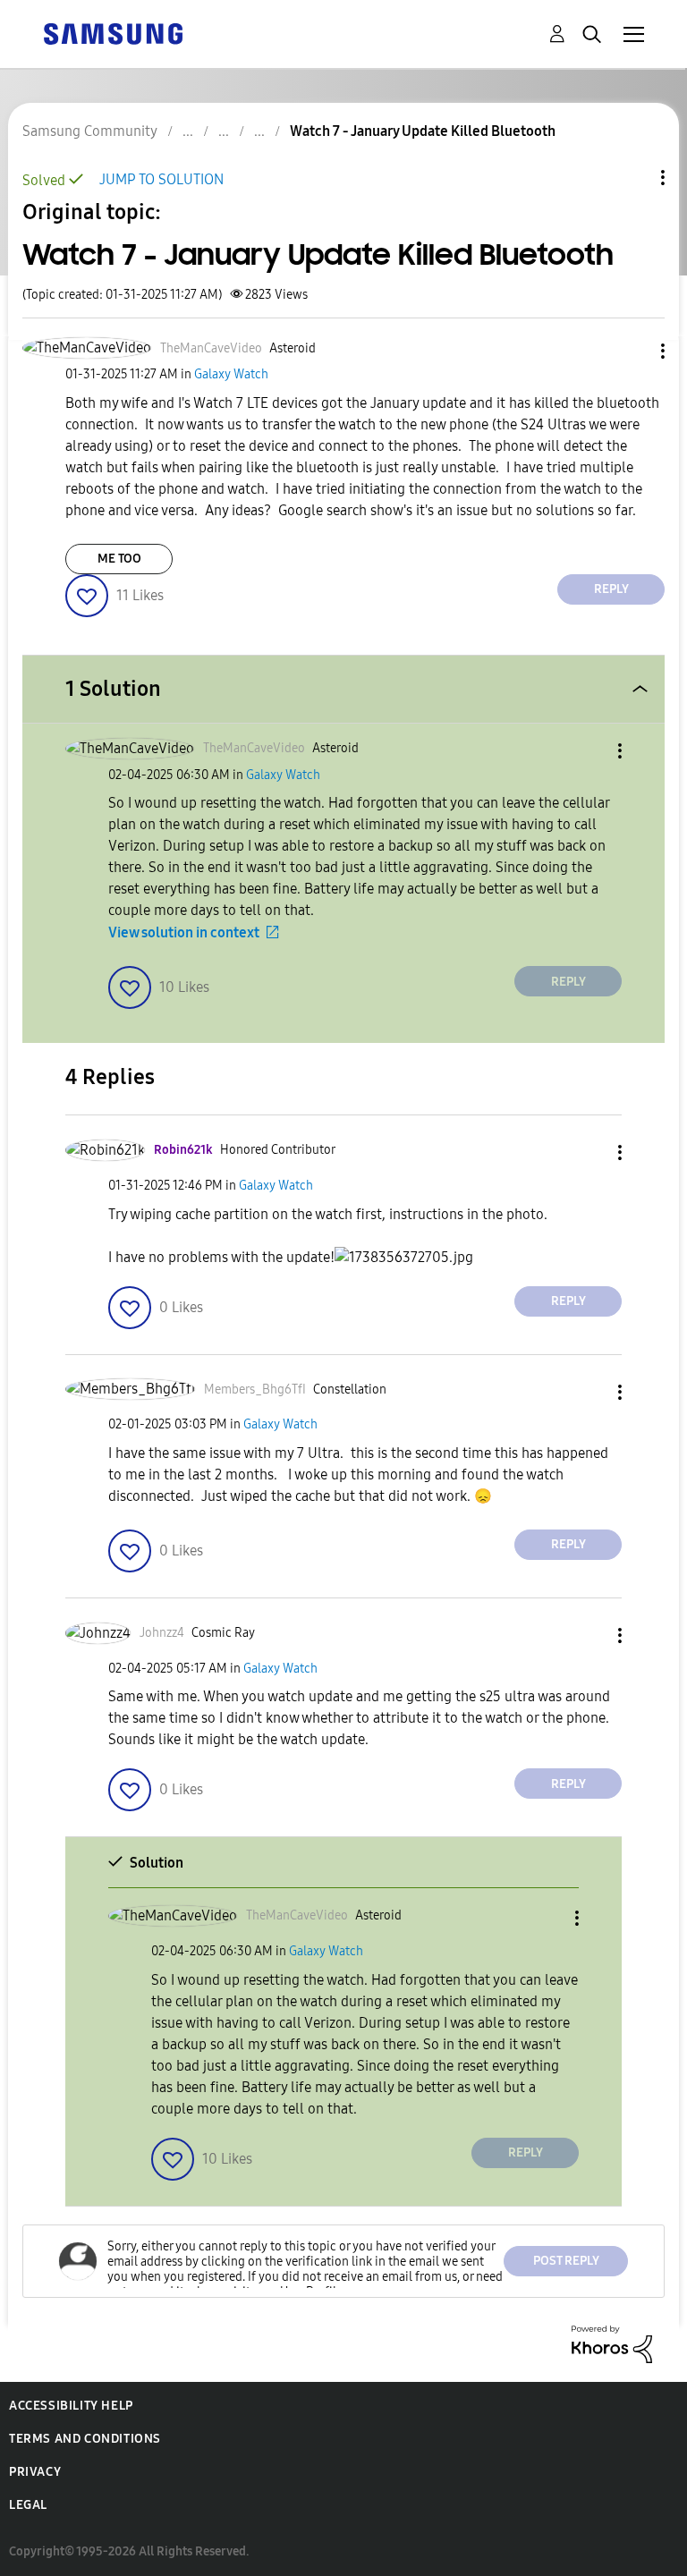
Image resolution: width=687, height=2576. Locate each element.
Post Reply (566, 2261)
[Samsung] (113, 33)
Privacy (35, 2472)
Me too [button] (119, 559)
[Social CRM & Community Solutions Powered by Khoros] (612, 2343)
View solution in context (184, 932)
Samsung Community (90, 131)
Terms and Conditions (85, 2439)
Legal (28, 2505)
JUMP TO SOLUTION (161, 179)
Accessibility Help (71, 2406)
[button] (633, 351)
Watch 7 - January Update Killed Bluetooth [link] (423, 131)
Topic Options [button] (632, 178)
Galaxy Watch (231, 374)
